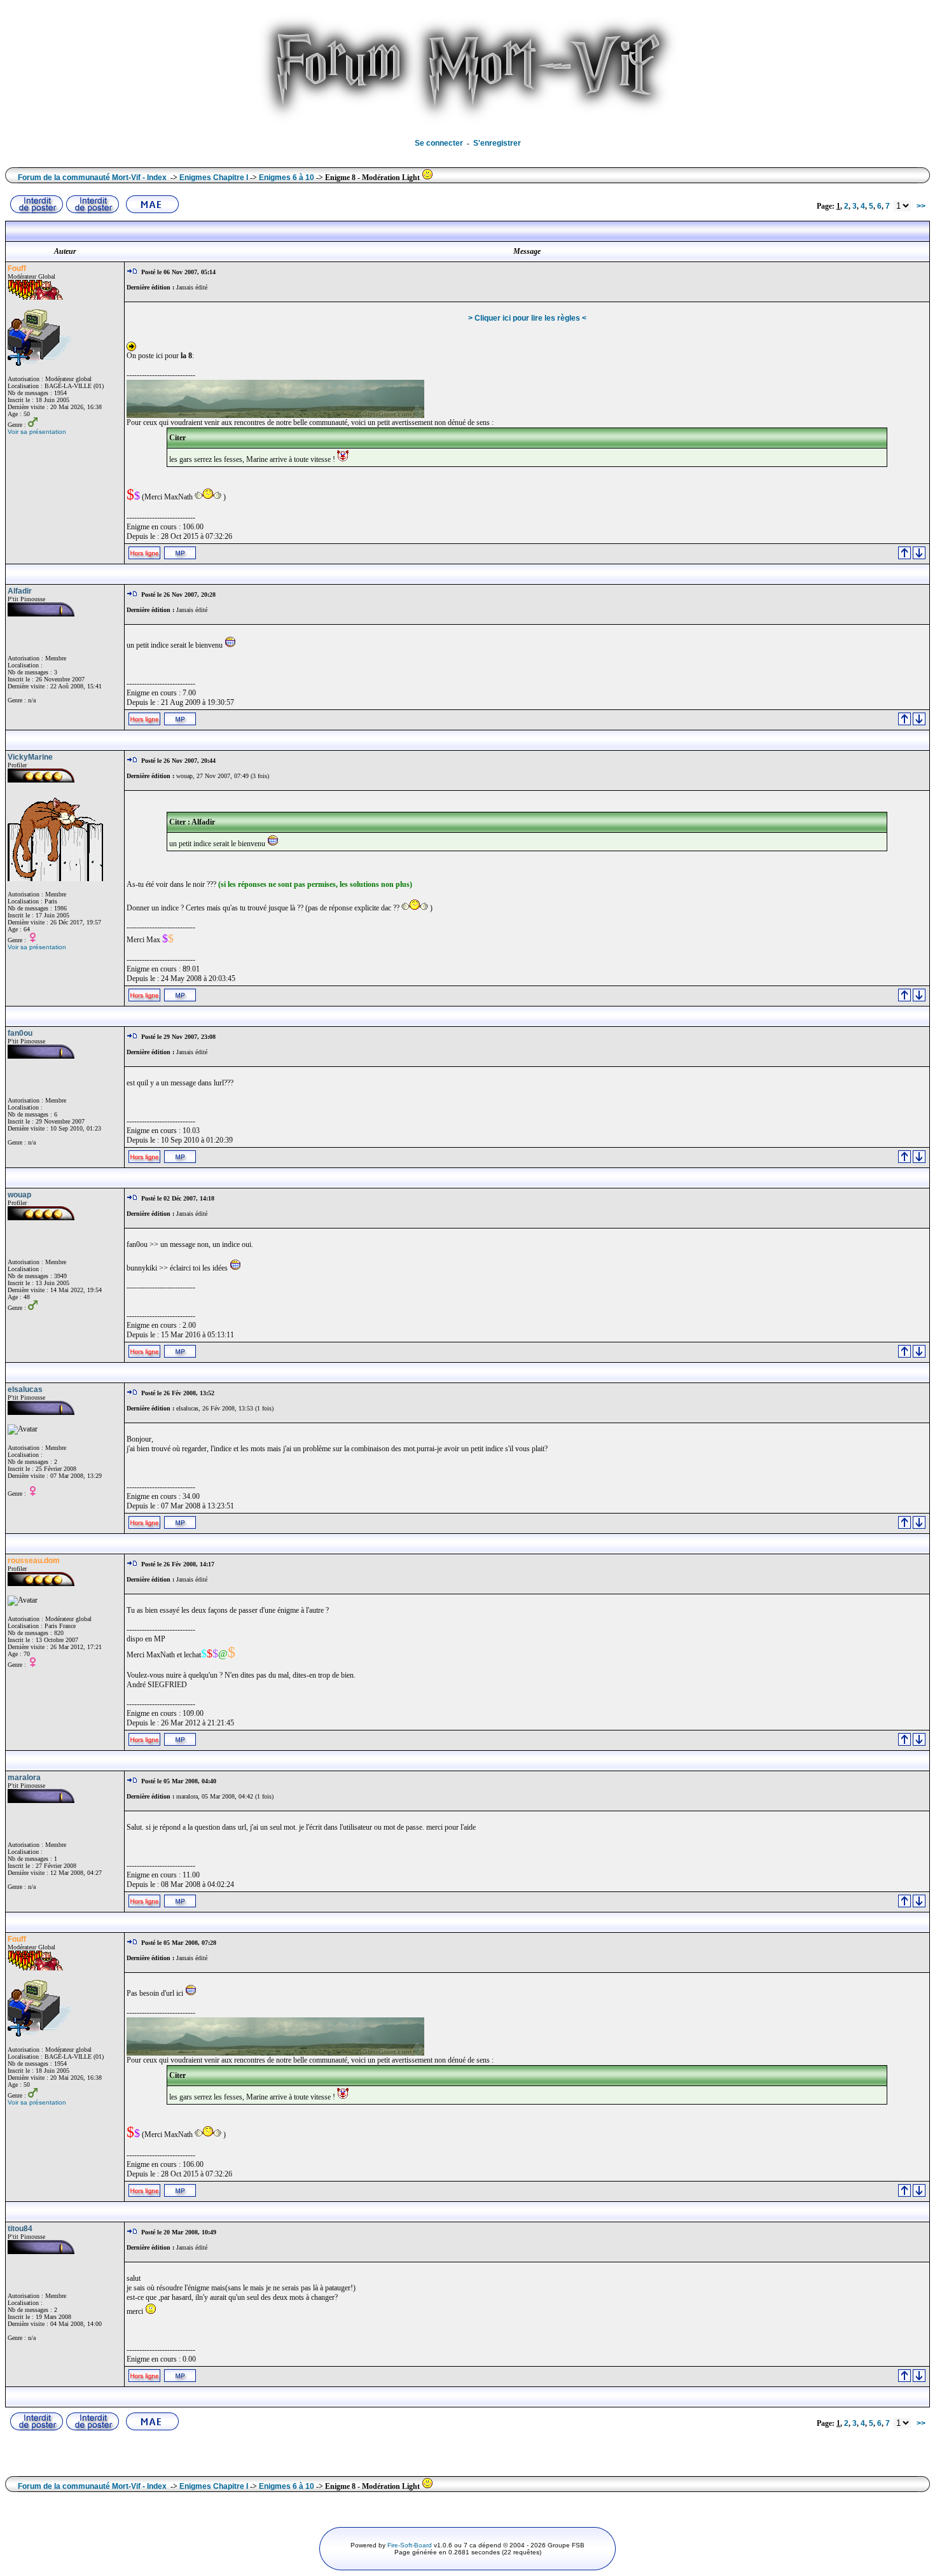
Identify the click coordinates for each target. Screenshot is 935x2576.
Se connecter (439, 143)
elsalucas (25, 1389)
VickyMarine (30, 757)
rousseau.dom (34, 1561)
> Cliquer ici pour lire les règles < (527, 318)
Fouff (17, 268)
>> (921, 206)
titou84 (20, 2229)
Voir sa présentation (37, 432)
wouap (19, 1195)
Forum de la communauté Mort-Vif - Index (92, 178)
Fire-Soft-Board (410, 2545)
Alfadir (20, 591)
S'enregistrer (497, 143)
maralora (24, 1778)
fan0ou (20, 1033)
